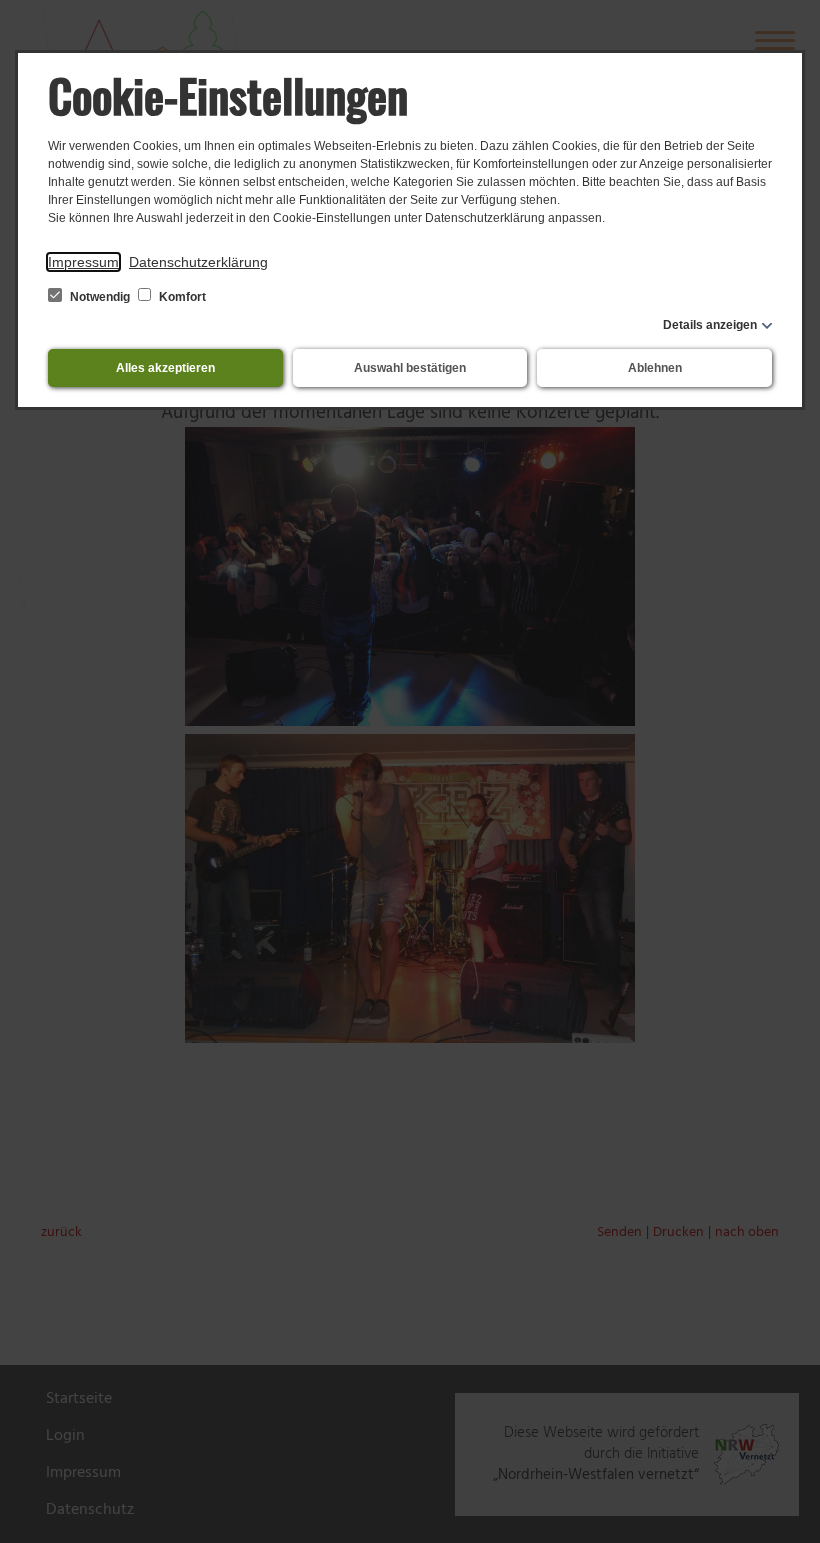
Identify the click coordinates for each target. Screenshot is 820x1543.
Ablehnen (655, 368)
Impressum (83, 262)
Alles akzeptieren (165, 368)
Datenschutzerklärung (198, 262)
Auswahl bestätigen (410, 368)
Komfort (181, 297)
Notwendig (100, 297)
